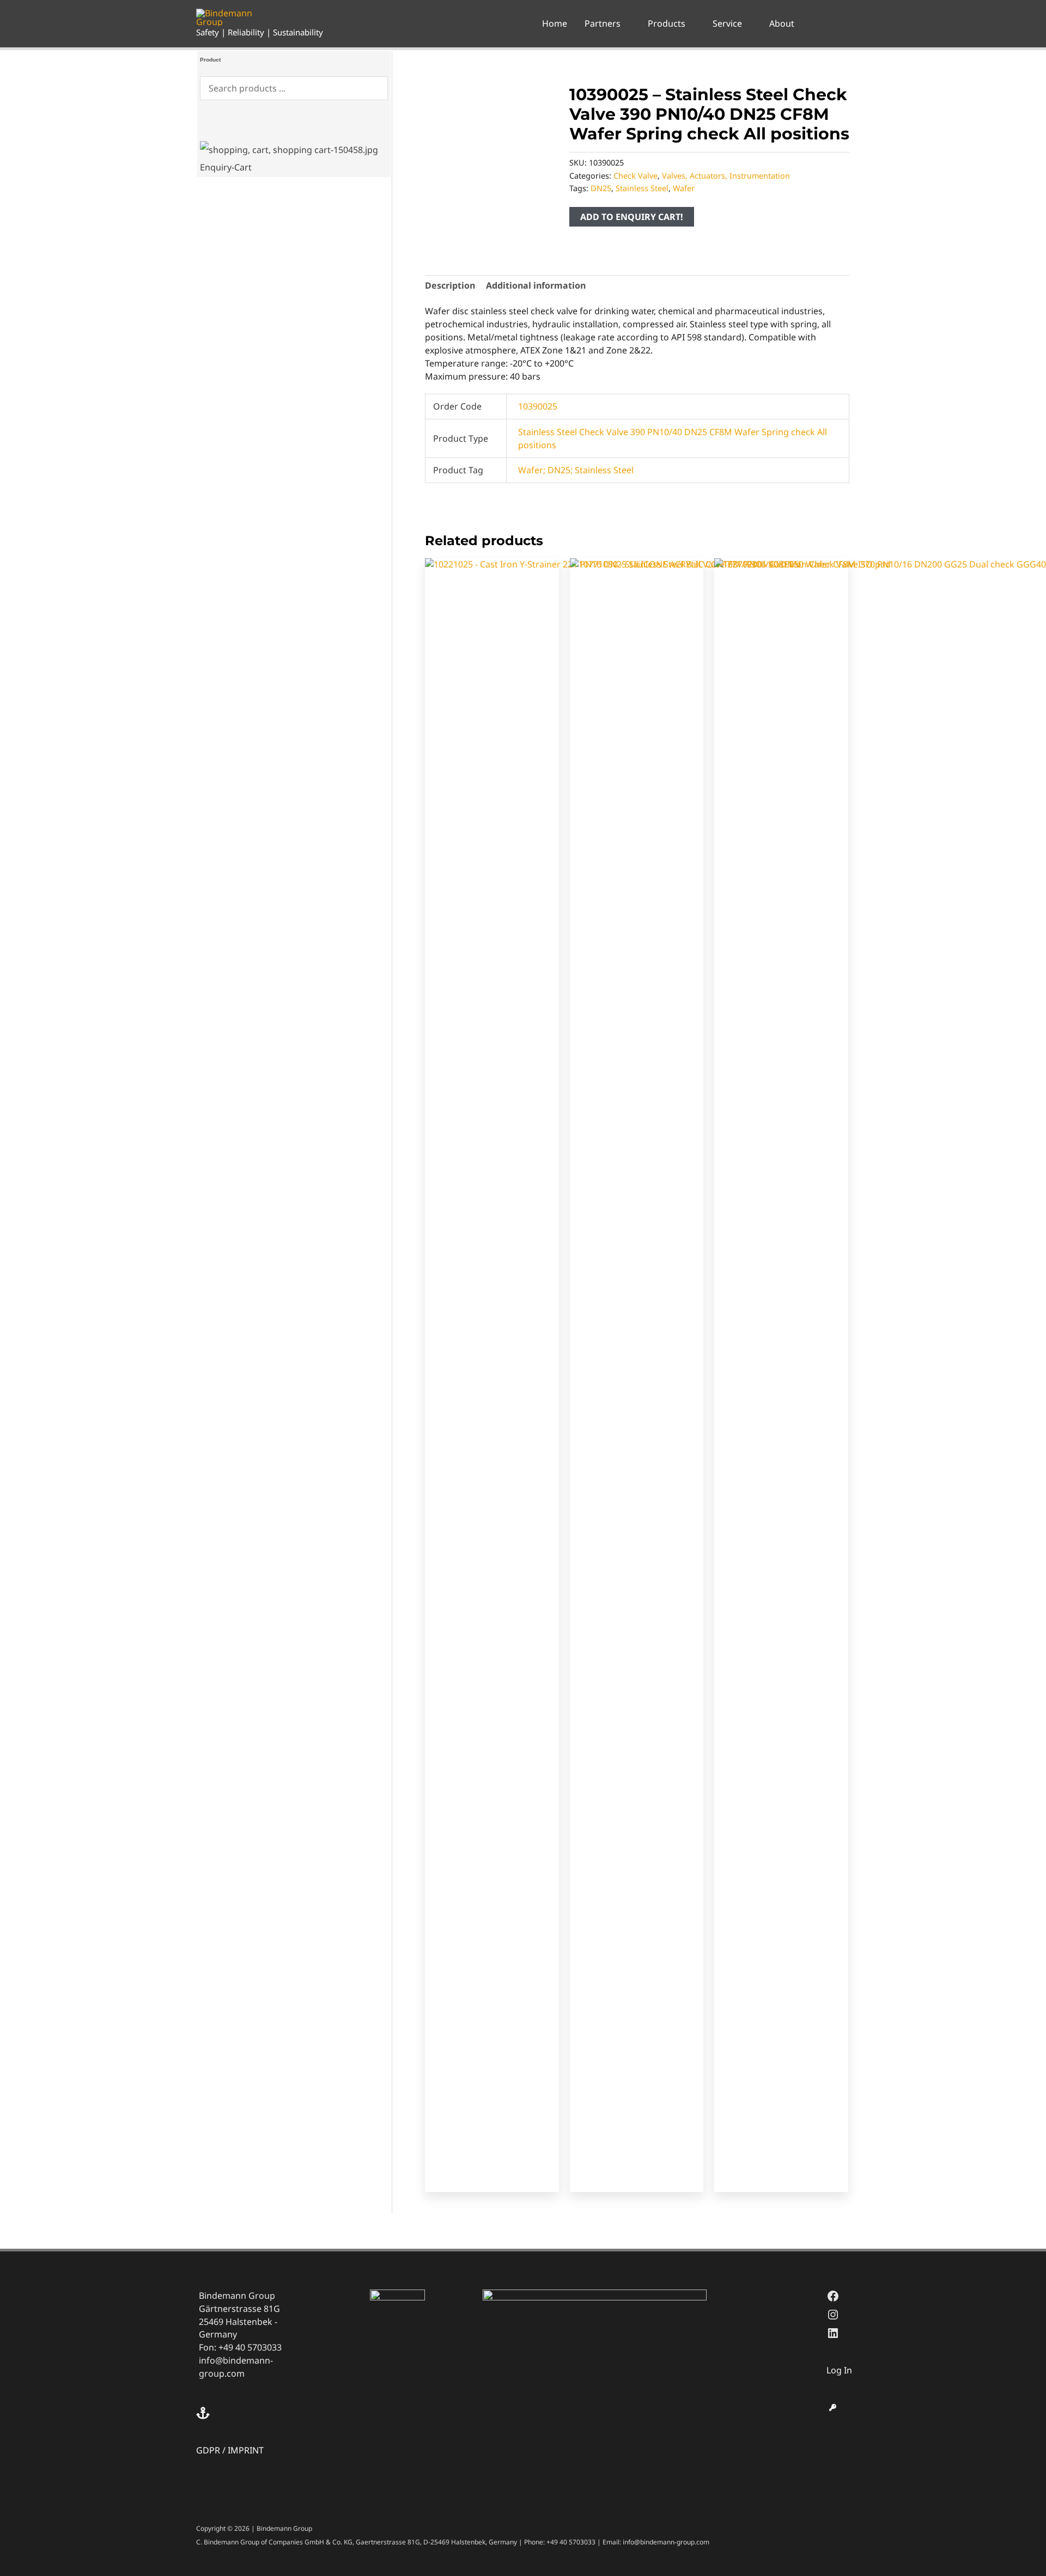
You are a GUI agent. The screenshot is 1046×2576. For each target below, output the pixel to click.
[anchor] (204, 2413)
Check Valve (635, 176)
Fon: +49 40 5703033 (240, 2347)
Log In (839, 2370)
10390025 (538, 406)
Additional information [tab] (536, 285)
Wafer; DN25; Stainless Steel (576, 470)
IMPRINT (246, 2450)
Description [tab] (450, 285)
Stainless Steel (642, 188)
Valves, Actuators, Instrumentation (726, 176)
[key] (833, 2407)
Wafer (684, 188)
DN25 (601, 188)
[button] (625, 23)
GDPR (208, 2450)
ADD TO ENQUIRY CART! (632, 217)
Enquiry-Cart (226, 167)
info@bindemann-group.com (236, 2367)
